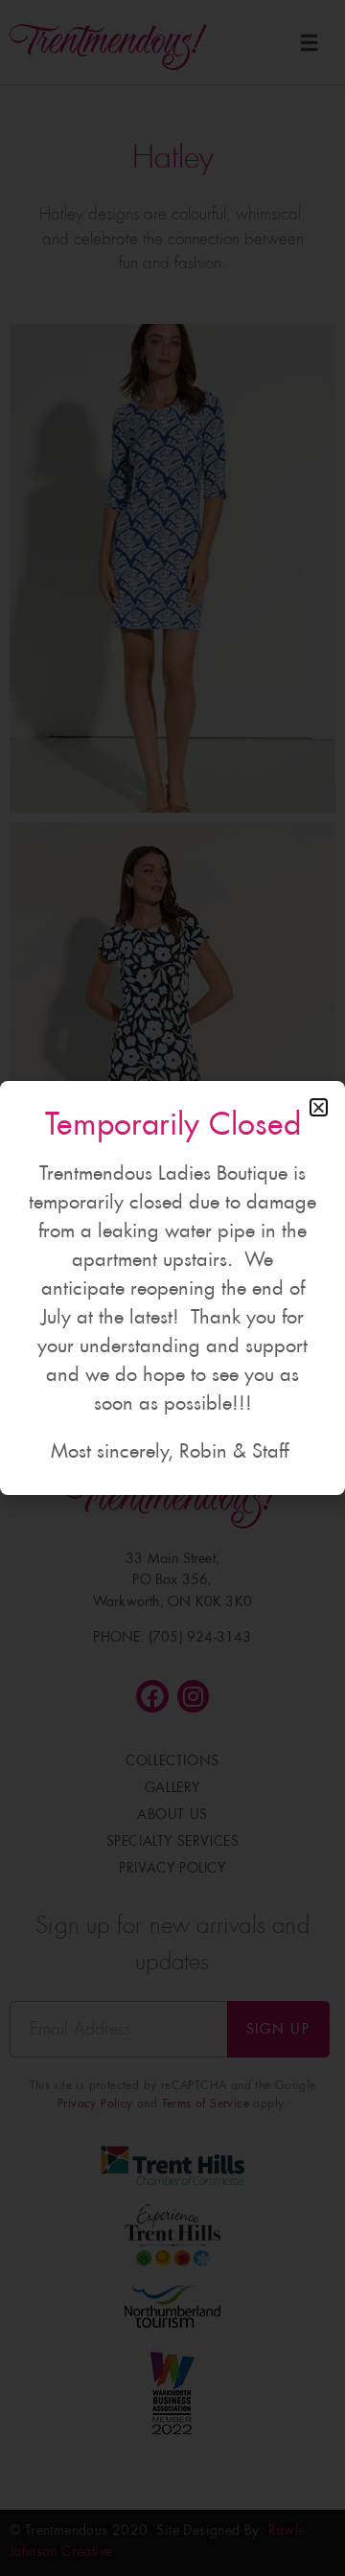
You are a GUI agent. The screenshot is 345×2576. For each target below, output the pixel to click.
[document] (172, 1288)
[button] (319, 1107)
